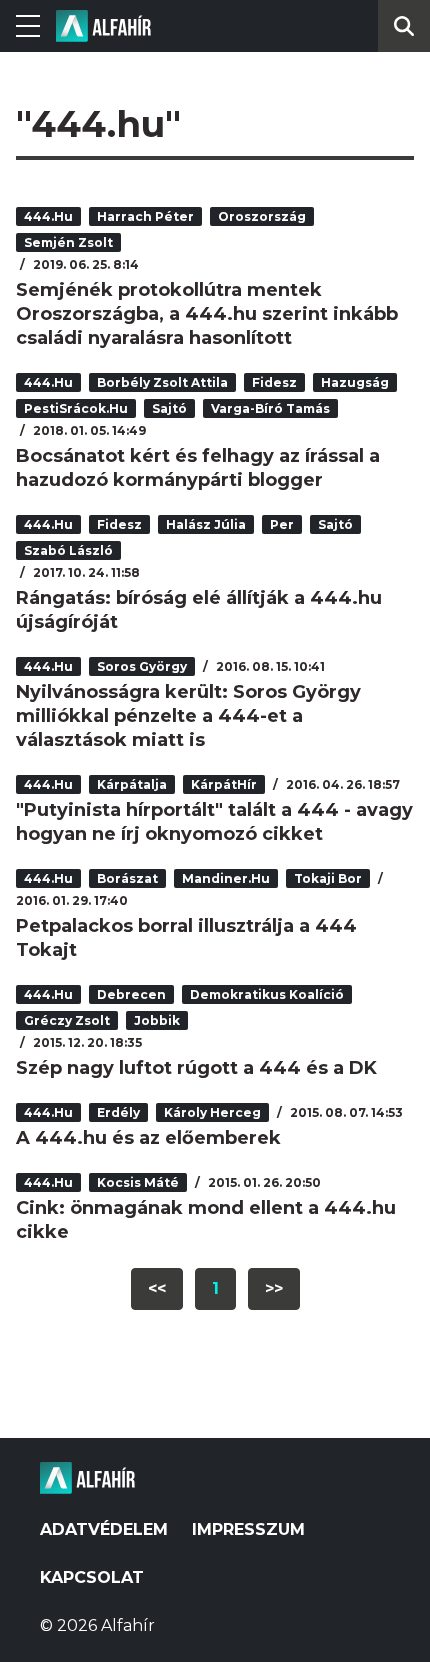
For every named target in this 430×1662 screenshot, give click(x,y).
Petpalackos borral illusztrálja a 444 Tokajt (186, 938)
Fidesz (274, 382)
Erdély (118, 1112)
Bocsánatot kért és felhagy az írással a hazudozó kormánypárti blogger (198, 468)
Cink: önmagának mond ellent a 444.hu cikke (206, 1220)
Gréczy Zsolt (67, 1020)
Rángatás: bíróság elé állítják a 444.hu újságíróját (199, 610)
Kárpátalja (132, 784)
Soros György (142, 666)
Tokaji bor (328, 878)
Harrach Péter (145, 216)
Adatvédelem (104, 1529)
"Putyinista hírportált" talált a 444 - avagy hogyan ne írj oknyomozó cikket (214, 822)
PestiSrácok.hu (76, 408)
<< (157, 1288)
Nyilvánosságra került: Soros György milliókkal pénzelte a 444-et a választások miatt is (188, 716)
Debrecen (131, 994)
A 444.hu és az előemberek (148, 1138)
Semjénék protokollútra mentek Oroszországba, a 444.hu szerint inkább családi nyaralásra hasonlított (207, 314)
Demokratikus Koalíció (267, 994)
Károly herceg (212, 1112)
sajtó (169, 408)
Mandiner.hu (226, 878)
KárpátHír (224, 784)
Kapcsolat (92, 1577)
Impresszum (248, 1529)
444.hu (48, 216)
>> (274, 1288)
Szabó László (68, 550)
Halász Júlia (206, 524)
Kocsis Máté (138, 1182)
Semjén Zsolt (68, 242)
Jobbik (157, 1020)
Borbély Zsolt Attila (162, 382)
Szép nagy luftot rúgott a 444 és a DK (196, 1068)
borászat (127, 878)
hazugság (355, 382)
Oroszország (262, 216)
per (282, 524)
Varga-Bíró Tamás (270, 408)
